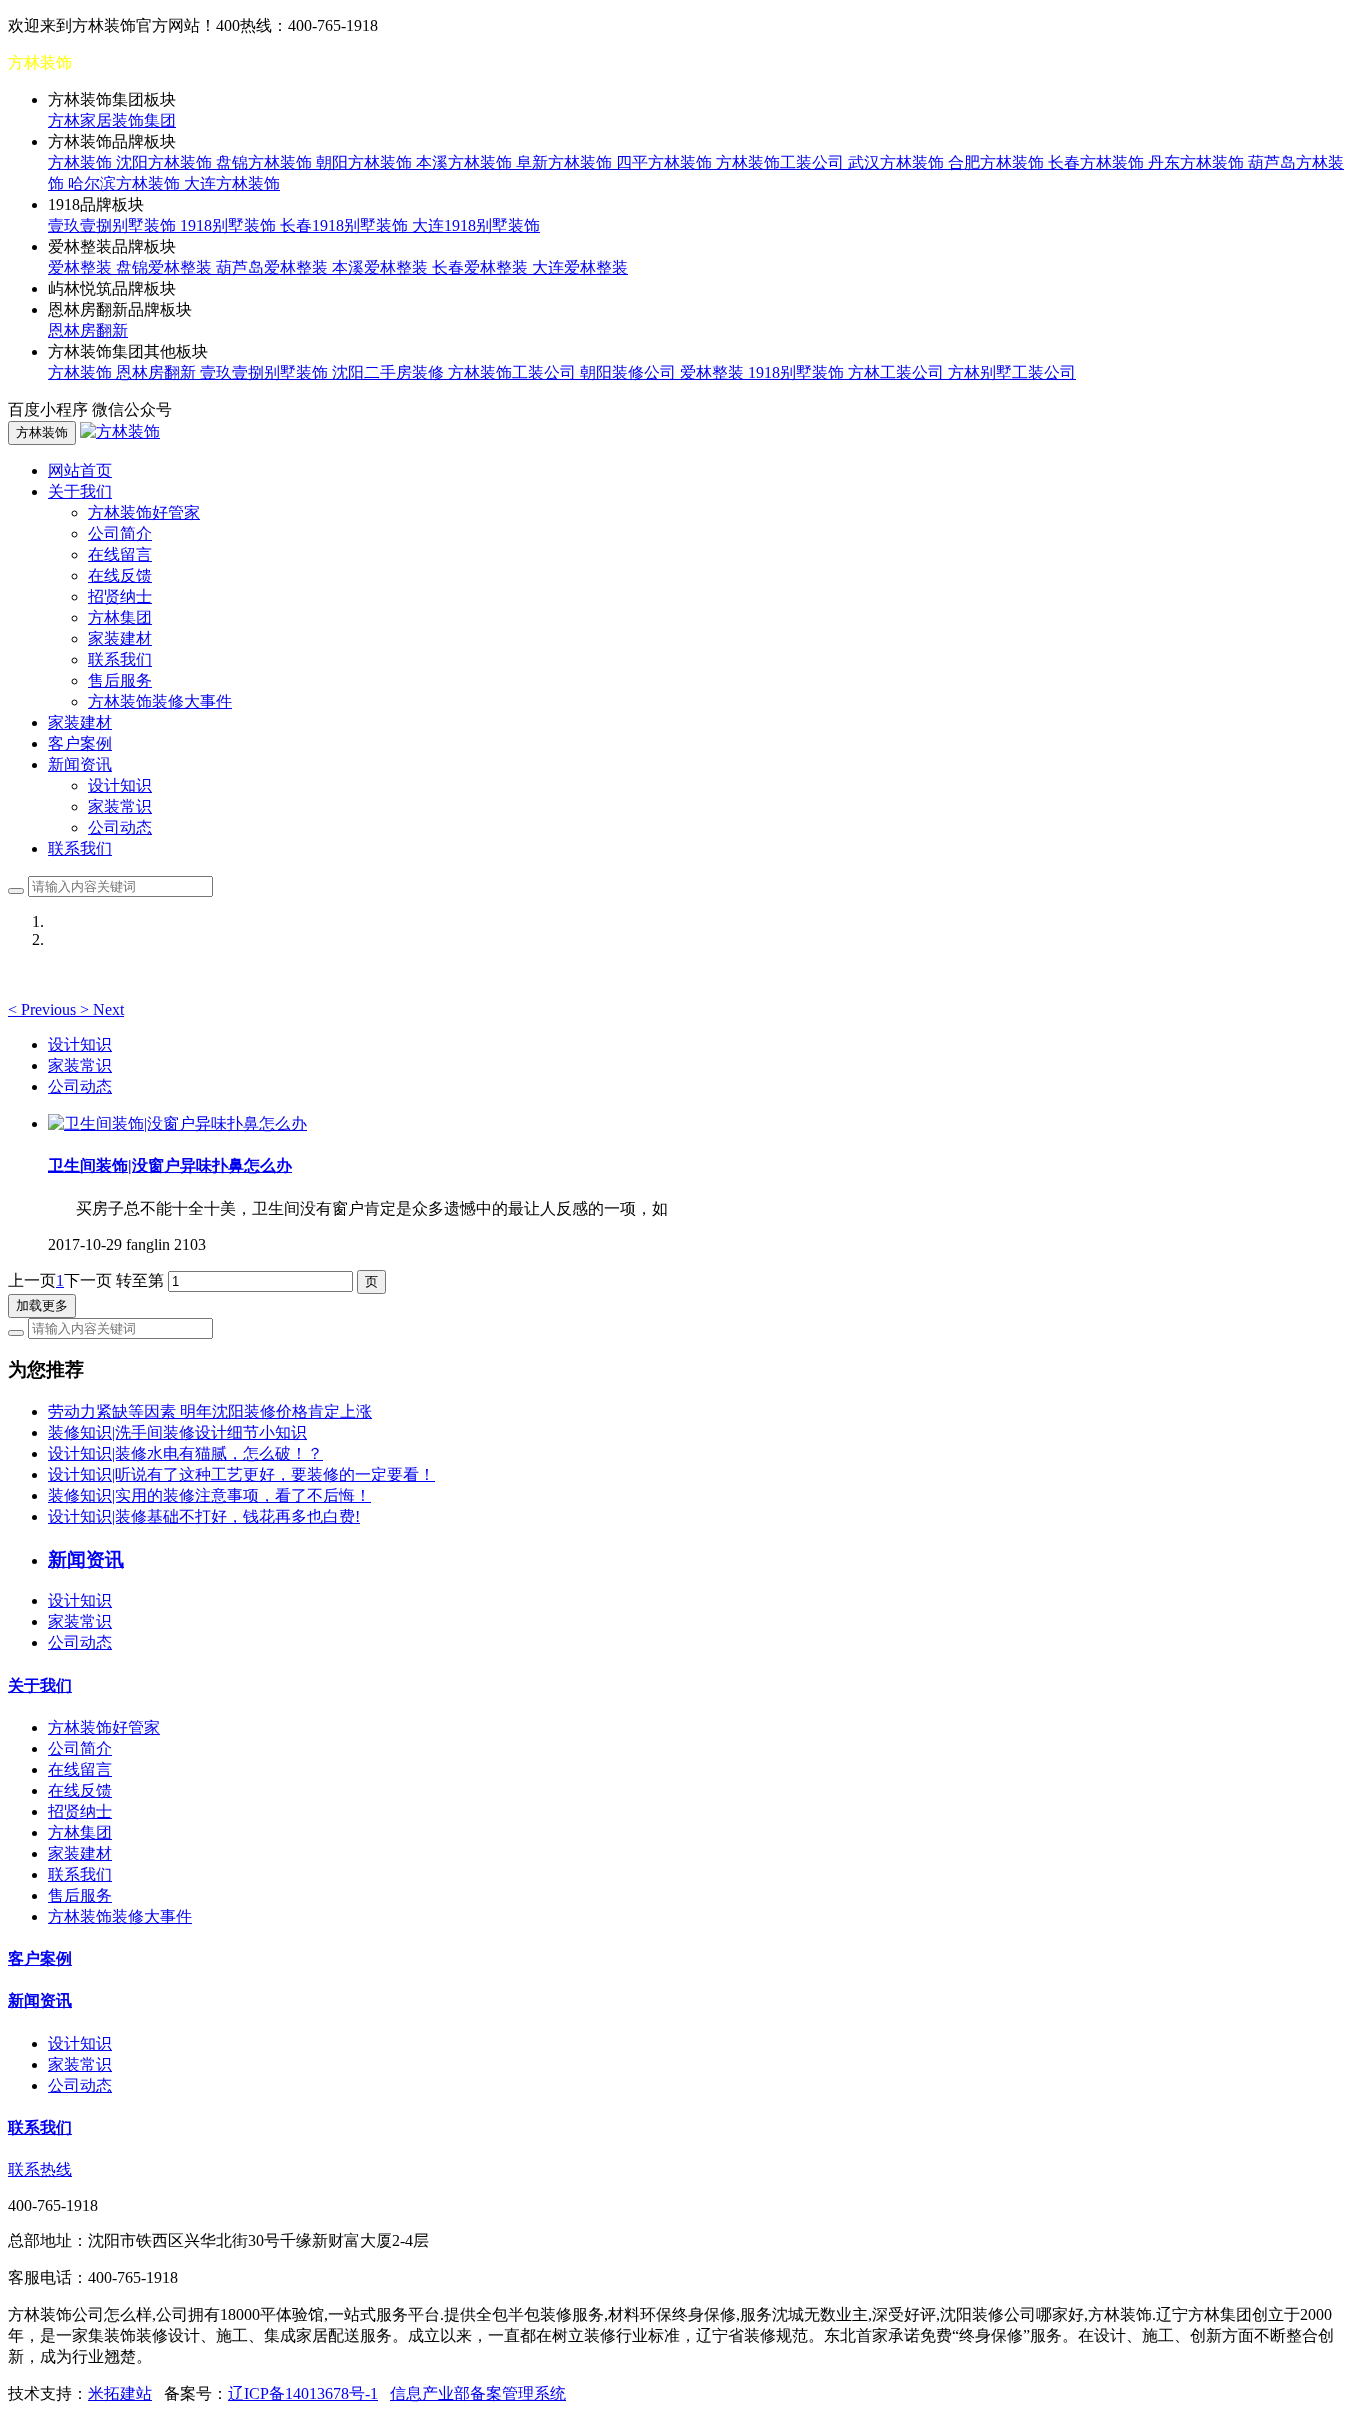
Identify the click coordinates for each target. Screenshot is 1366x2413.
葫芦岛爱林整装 (274, 267)
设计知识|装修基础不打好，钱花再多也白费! (204, 1516)
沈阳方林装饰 (166, 162)
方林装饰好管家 (144, 512)
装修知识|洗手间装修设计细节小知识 (177, 1432)
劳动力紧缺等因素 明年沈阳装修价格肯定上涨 (210, 1411)
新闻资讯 (40, 2000)
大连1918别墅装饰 (476, 225)
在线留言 (120, 554)
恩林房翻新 (88, 330)
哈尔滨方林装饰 (126, 183)
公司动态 (120, 827)
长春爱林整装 (482, 267)
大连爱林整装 (580, 267)
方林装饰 (82, 162)
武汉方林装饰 (898, 162)
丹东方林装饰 (1198, 162)
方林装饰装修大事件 (160, 701)
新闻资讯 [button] (80, 764)
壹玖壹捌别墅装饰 (114, 225)
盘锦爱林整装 (166, 267)
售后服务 (120, 680)
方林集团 (120, 617)
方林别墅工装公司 (1012, 372)
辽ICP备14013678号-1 (303, 2393)
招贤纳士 (120, 596)
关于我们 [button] (80, 491)
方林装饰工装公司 (782, 162)
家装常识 (120, 806)
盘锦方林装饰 (266, 162)
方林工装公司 (898, 372)
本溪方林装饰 (466, 162)
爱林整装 (82, 267)
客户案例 (80, 743)
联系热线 (40, 2169)
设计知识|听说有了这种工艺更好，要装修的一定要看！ (241, 1474)
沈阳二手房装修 (390, 372)
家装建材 (120, 638)
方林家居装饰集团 (112, 120)
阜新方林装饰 (566, 162)
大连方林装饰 (232, 183)
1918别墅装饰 (230, 225)
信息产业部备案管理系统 (478, 2393)
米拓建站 (120, 2393)
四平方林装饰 (666, 162)
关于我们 (40, 1685)
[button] (44, 1009)
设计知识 (120, 785)
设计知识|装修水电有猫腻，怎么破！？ (185, 1453)
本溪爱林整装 (382, 267)
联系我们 (120, 659)
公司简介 (120, 533)
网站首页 (80, 470)
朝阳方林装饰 (366, 162)
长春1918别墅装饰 (346, 225)
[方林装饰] (120, 431)
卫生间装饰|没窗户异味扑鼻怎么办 (170, 1165)
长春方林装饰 (1098, 162)
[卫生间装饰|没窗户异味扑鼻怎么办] (177, 1123)
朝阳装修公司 (630, 372)
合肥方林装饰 (998, 162)
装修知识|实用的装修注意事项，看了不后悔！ (209, 1495)
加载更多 (42, 1305)
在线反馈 (120, 575)
